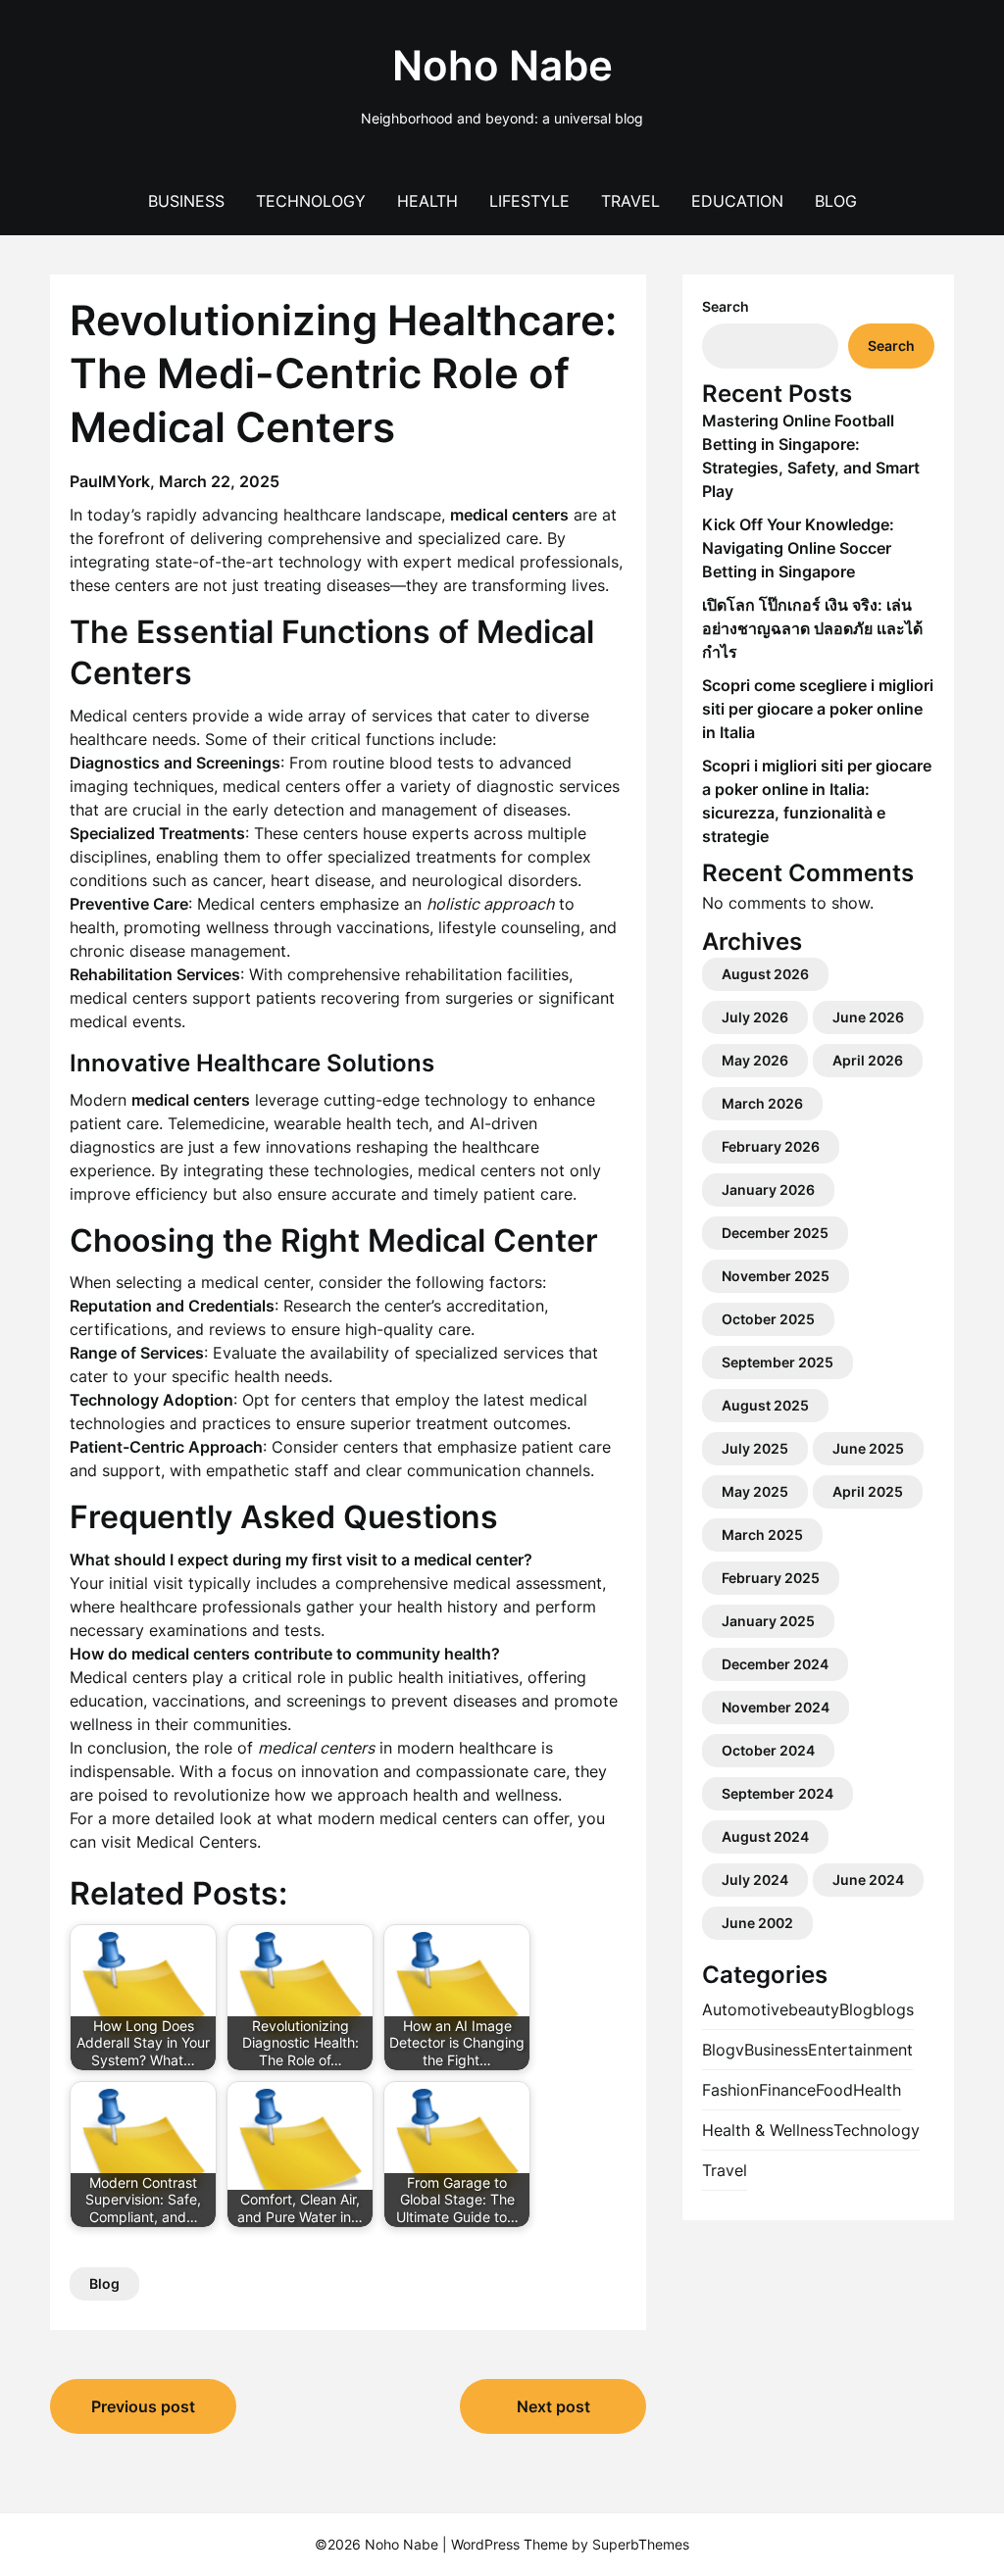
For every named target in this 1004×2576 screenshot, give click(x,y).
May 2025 (755, 1491)
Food (834, 2090)
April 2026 (868, 1060)
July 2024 (755, 1880)
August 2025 (765, 1405)
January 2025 (768, 1621)
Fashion (730, 2090)
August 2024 (765, 1836)
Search (726, 306)
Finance (787, 2090)
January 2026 (768, 1189)
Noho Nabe (502, 65)
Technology (311, 201)
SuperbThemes (641, 2544)
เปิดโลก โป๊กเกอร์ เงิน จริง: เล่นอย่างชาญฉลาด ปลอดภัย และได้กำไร (812, 628)
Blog (836, 201)
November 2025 (776, 1276)
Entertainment (860, 2050)
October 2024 (768, 1750)
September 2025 (778, 1362)
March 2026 (762, 1103)
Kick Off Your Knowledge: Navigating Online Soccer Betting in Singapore (798, 548)
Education (737, 201)
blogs (893, 2009)
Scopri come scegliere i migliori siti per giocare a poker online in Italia (818, 709)
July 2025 (755, 1448)
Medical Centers (197, 1842)
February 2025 (771, 1578)
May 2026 (755, 1060)
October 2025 (768, 1319)
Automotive (745, 2009)
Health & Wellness (768, 2130)
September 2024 (778, 1793)
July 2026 (755, 1017)
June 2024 (868, 1880)
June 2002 (757, 1923)
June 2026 (868, 1017)
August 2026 (765, 974)
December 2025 (775, 1233)
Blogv (723, 2050)
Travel (630, 201)
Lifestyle (529, 201)
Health (427, 201)
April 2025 (868, 1491)
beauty (814, 2009)
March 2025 (762, 1535)
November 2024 (776, 1707)
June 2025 (868, 1448)
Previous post (143, 2406)
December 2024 (775, 1664)
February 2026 (771, 1146)
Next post (553, 2406)
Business (186, 201)
